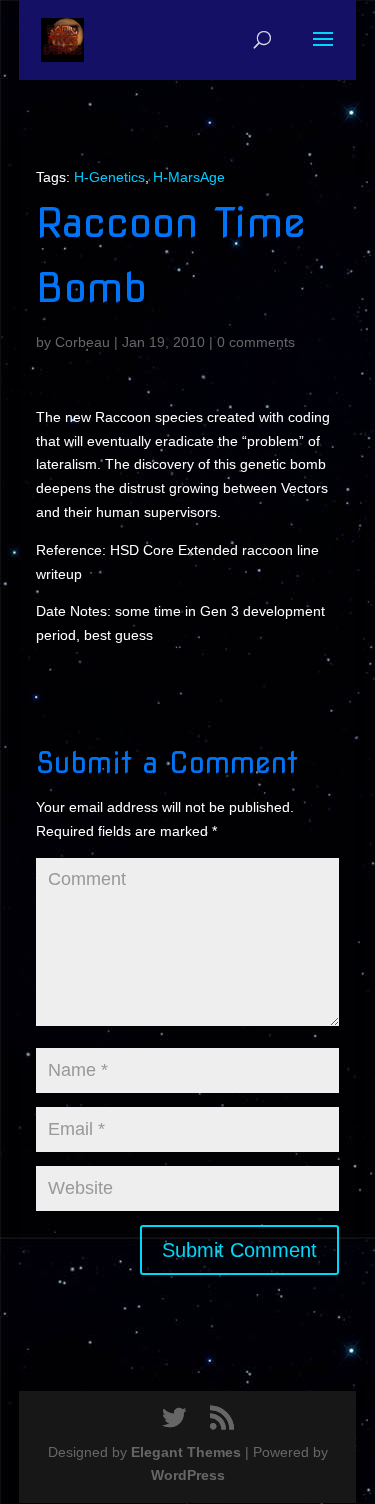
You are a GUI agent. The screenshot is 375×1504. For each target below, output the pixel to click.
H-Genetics (109, 177)
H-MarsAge (189, 177)
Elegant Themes (186, 1452)
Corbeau (82, 342)
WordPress (188, 1475)
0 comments (256, 342)
